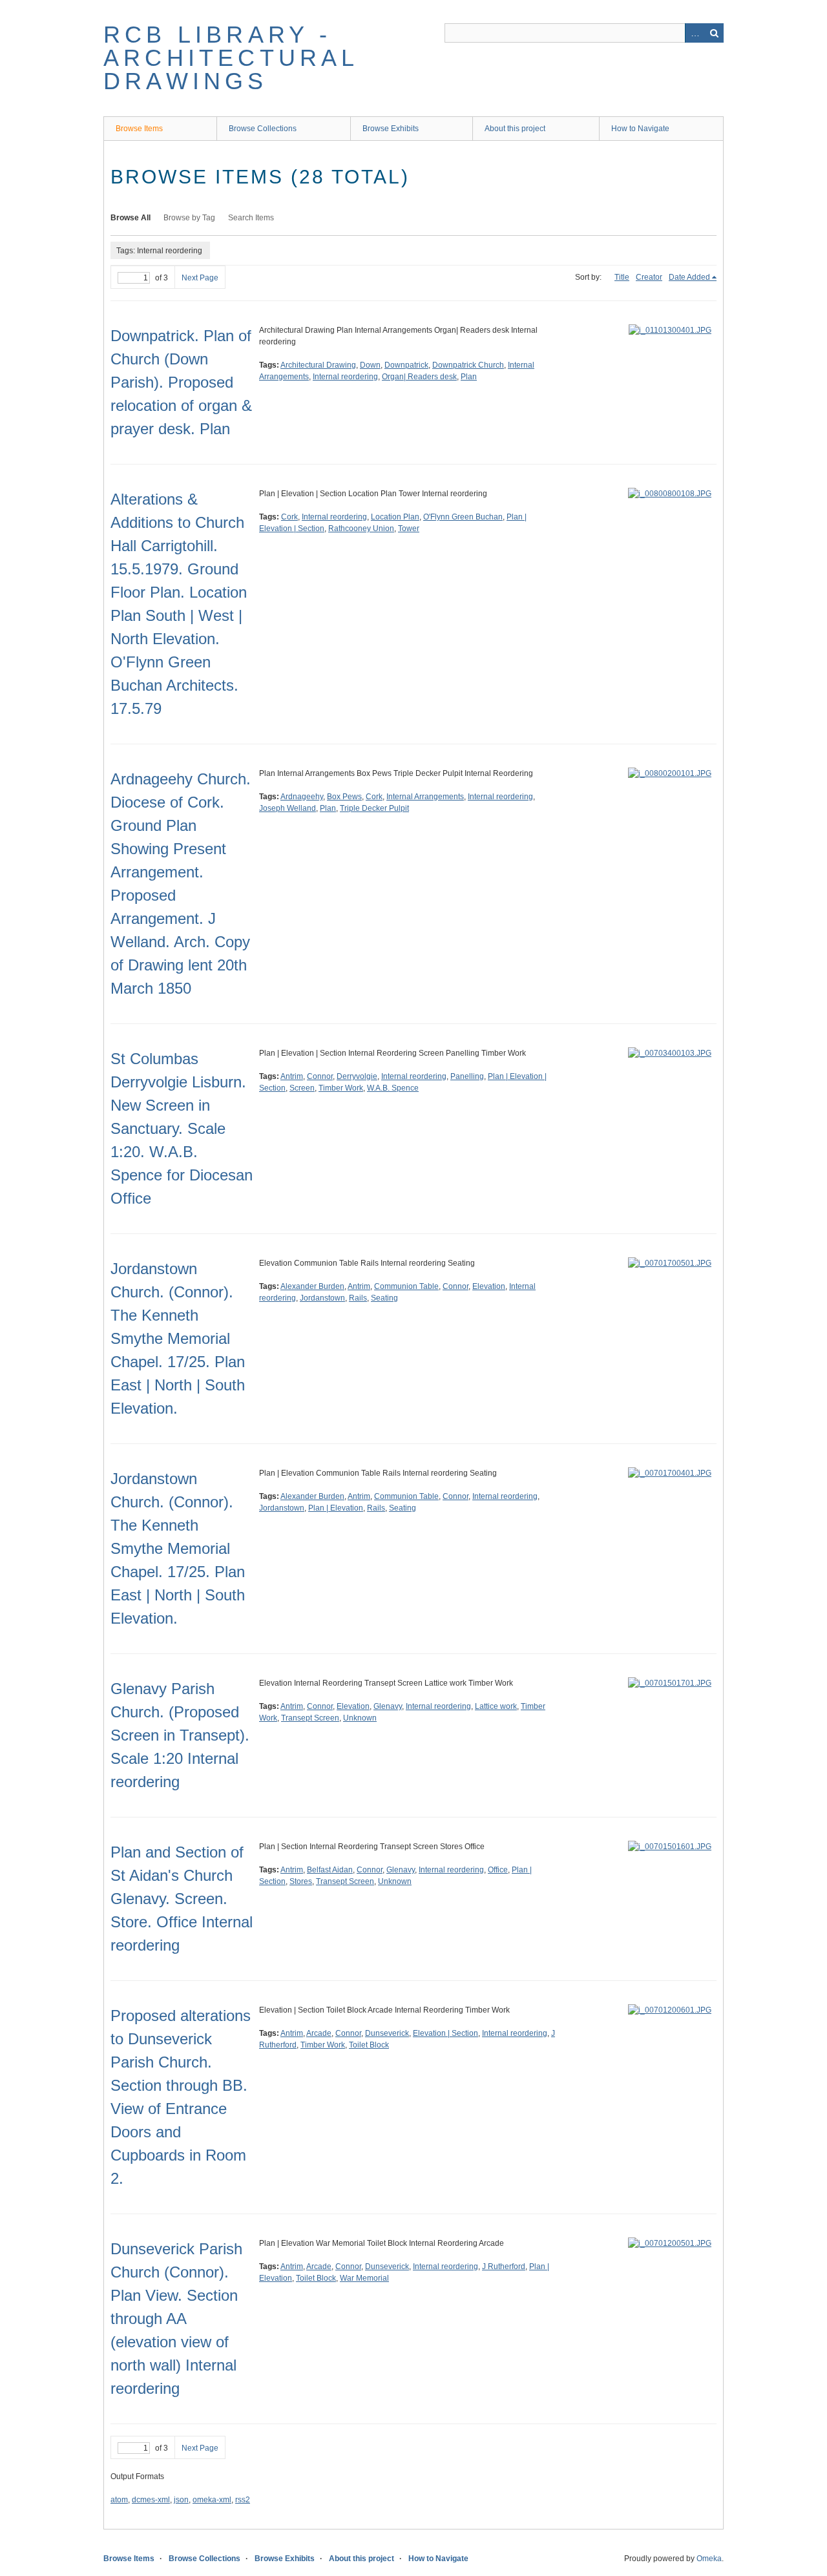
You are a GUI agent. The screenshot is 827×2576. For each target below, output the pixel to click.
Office (498, 1870)
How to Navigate (640, 129)
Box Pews (344, 797)
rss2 (243, 2500)
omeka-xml (212, 2500)
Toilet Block (369, 2045)
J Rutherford (504, 2267)
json (181, 2500)
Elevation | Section (445, 2033)
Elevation (489, 1286)
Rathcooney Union (361, 529)
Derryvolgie (357, 1076)
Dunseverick (387, 2033)
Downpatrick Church (468, 365)
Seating (384, 1298)
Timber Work (341, 1088)
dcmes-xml (151, 2500)
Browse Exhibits (391, 129)
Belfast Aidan (330, 1870)
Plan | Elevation (336, 1508)
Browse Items (139, 129)
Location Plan (395, 517)
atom (119, 2500)
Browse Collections (263, 129)
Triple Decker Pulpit (374, 808)
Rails (358, 1298)
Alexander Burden (312, 1286)
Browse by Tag (189, 218)
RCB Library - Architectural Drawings (231, 58)
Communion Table (406, 1286)
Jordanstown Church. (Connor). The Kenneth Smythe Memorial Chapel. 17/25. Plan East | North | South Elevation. (178, 1338)
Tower (409, 529)
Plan (469, 377)
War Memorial (364, 2278)
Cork (289, 517)
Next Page (200, 278)
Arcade (319, 2033)
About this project (515, 129)
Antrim (292, 1076)
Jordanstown (322, 1298)
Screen (302, 1088)
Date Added (689, 277)
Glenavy (388, 1706)
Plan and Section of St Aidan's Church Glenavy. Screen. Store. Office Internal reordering (182, 1899)
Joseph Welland (288, 808)
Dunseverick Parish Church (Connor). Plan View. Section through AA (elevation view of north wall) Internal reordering (176, 2319)
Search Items (251, 218)
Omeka (709, 2559)
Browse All (131, 218)
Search (714, 33)
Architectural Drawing (318, 365)
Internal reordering (345, 377)
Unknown (360, 1718)
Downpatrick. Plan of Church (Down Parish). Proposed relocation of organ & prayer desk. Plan (181, 382)
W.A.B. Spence (393, 1088)
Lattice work (496, 1706)
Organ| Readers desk (419, 377)
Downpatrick (406, 365)
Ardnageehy (302, 797)
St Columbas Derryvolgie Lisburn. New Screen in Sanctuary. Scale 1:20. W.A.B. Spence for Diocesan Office (182, 1128)
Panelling (467, 1076)
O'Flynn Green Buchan (463, 517)
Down (370, 365)
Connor (320, 1076)
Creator (649, 277)
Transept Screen (310, 1718)
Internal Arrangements (425, 797)
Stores (301, 1881)
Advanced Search (695, 33)
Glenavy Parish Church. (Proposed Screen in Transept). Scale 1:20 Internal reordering (180, 1735)
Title (622, 277)
